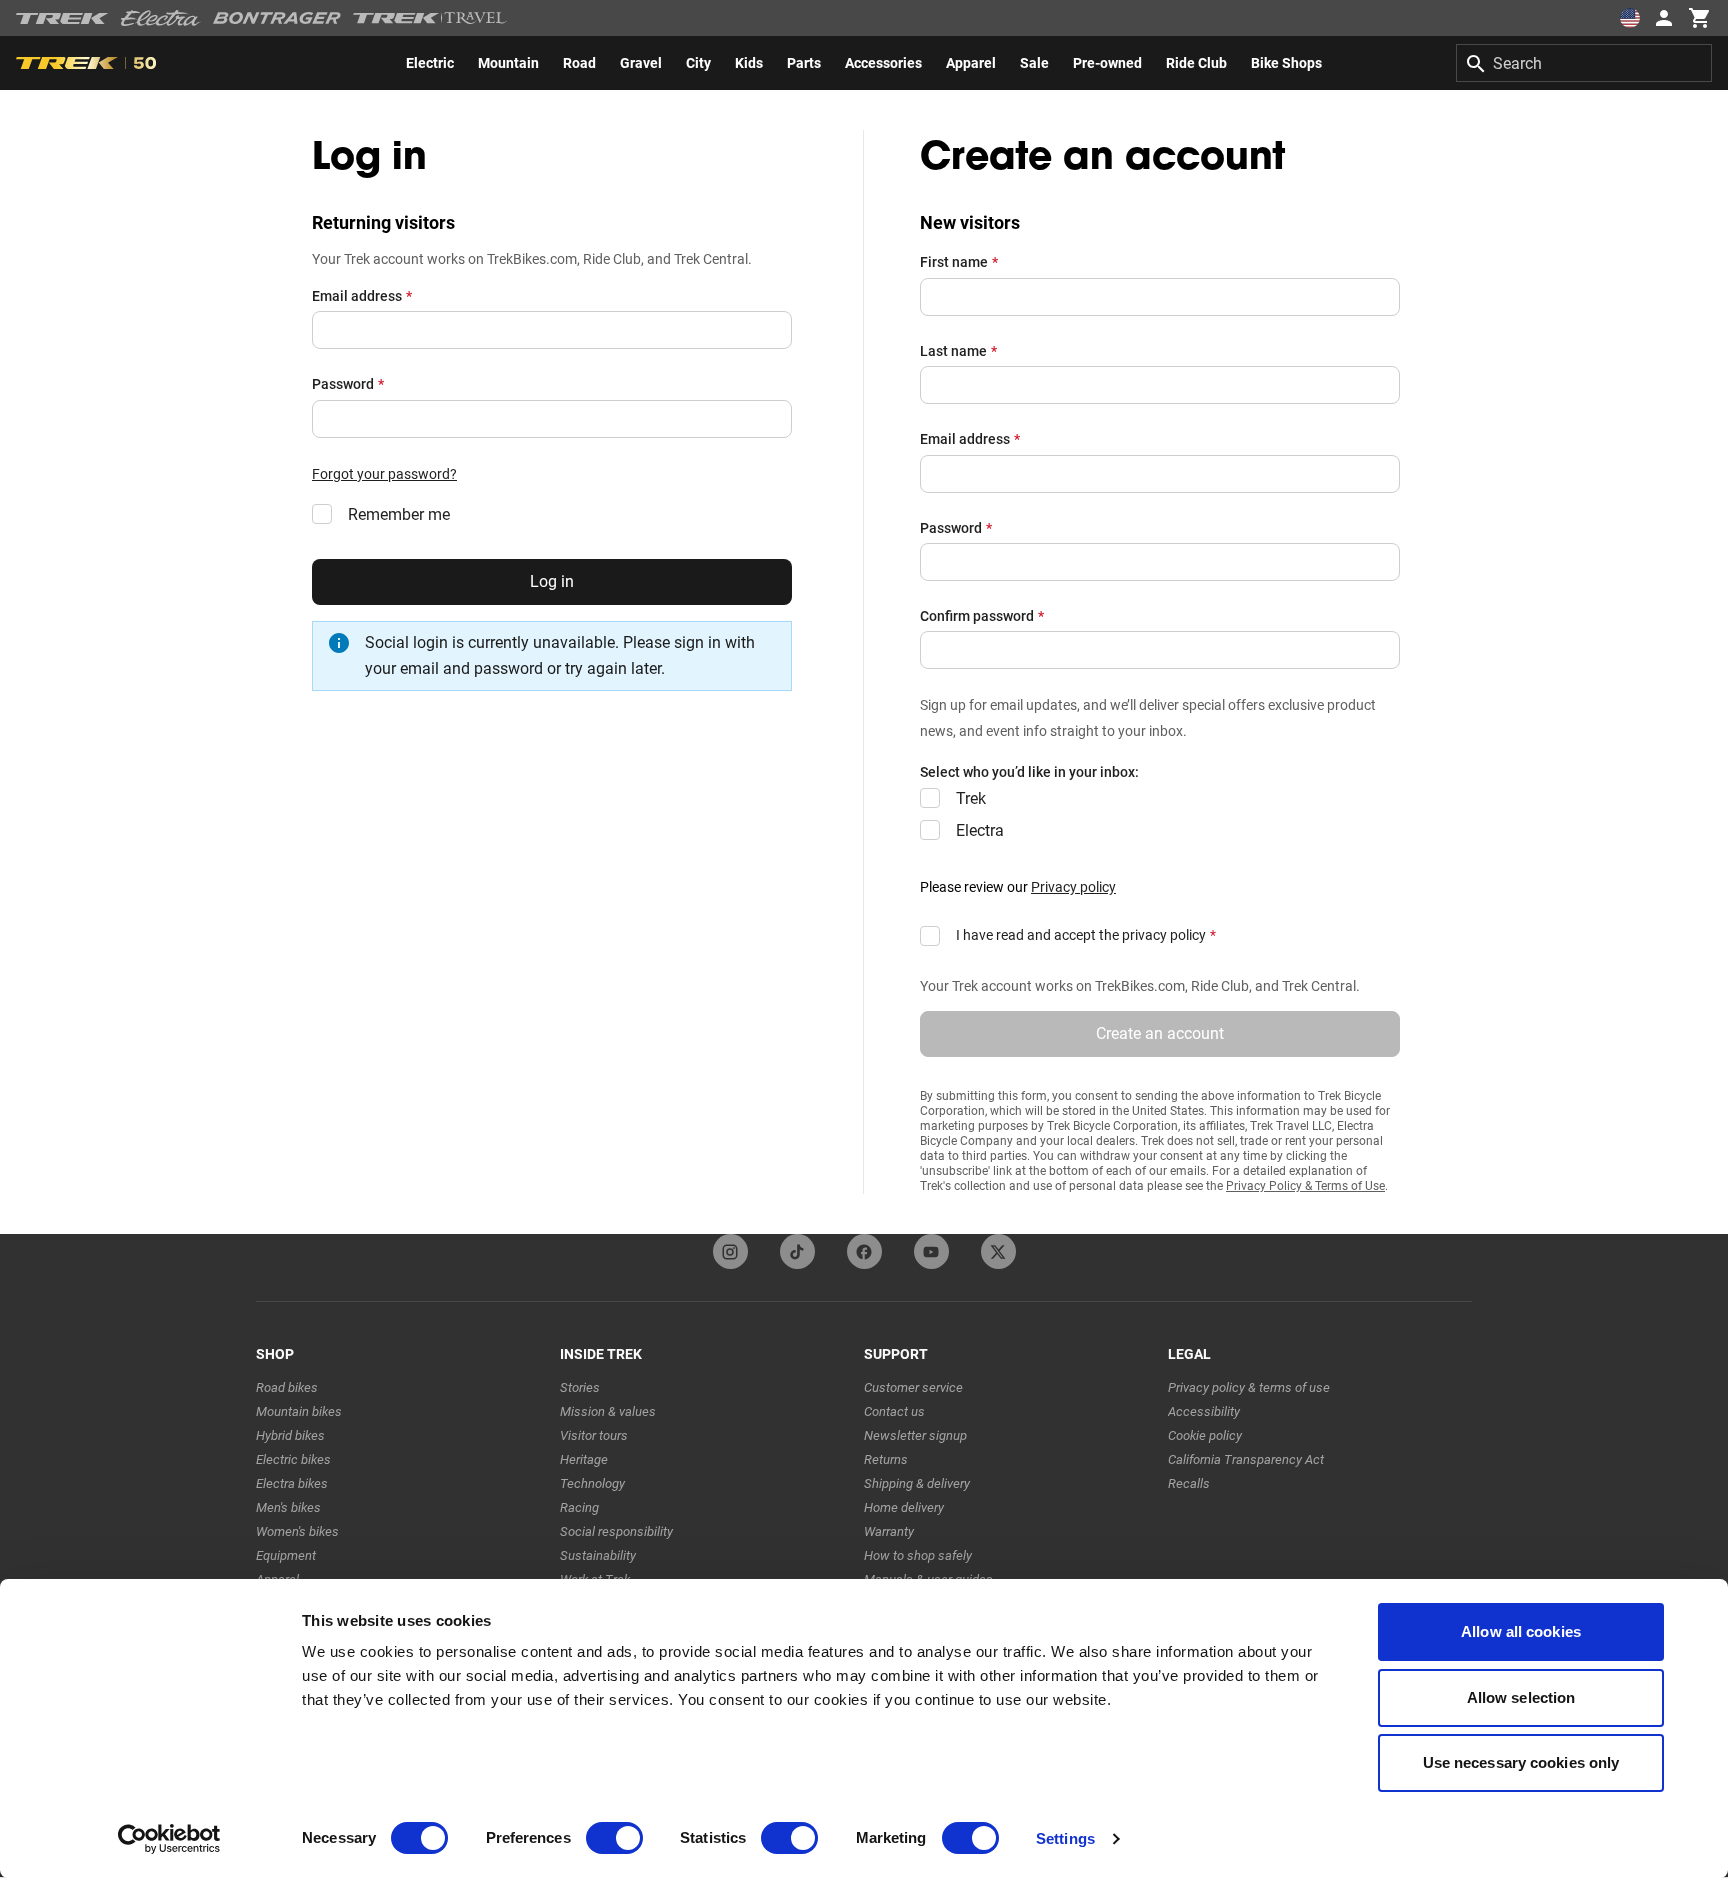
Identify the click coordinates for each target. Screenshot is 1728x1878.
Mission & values (608, 1411)
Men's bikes (288, 1507)
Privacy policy (1073, 887)
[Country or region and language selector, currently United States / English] (1630, 18)
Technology (592, 1483)
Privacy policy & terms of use (1249, 1387)
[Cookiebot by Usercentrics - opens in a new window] (169, 1839)
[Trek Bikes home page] (62, 18)
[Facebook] (864, 1251)
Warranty (889, 1531)
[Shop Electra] (161, 18)
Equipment (286, 1555)
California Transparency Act (1246, 1459)
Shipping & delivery (917, 1483)
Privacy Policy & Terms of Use (1305, 1186)
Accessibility (1204, 1411)
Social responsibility (616, 1531)
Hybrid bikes (290, 1435)
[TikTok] (797, 1251)
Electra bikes (292, 1483)
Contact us (894, 1411)
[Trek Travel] (430, 18)
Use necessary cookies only (1521, 1762)
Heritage (584, 1459)
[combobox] (1584, 63)
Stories (580, 1387)
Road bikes (287, 1387)
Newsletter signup (915, 1435)
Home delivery (904, 1507)
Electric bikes (293, 1459)
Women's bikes (297, 1531)
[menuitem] (430, 63)
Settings (1065, 1838)
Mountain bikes (299, 1411)
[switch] (614, 1838)
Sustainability (598, 1555)
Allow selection (1521, 1697)
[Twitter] (998, 1251)
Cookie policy (1205, 1435)
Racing (579, 1507)
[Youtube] (931, 1251)
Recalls (1189, 1483)
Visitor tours (594, 1435)
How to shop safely (918, 1555)
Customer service (913, 1387)
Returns (886, 1459)
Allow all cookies (1521, 1631)
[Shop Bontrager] (277, 18)
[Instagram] (730, 1251)
